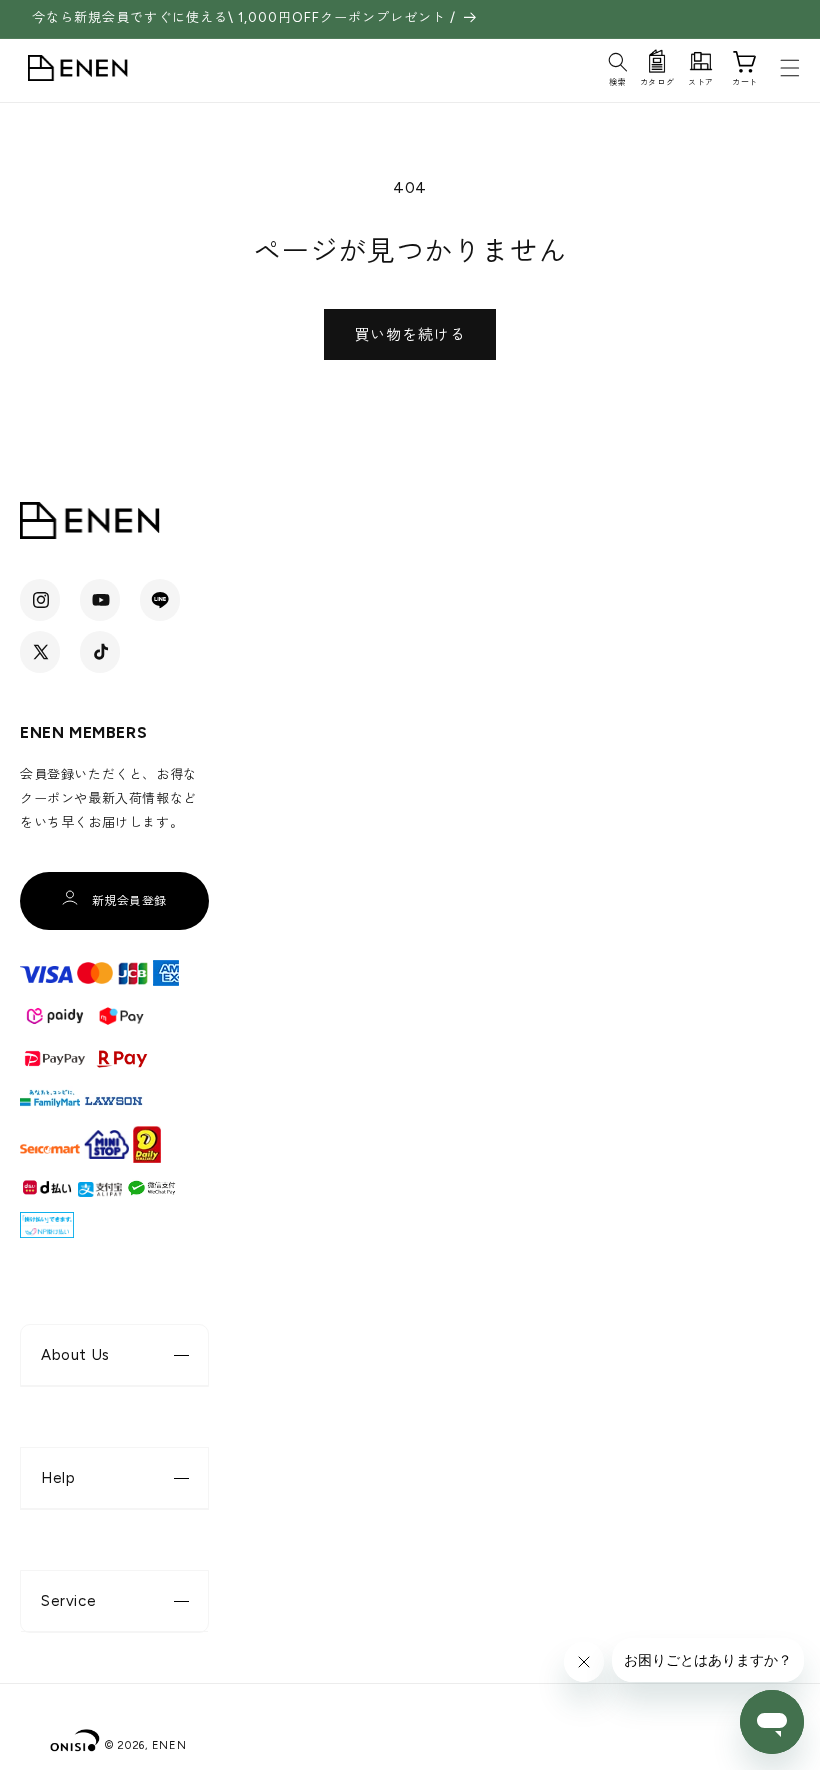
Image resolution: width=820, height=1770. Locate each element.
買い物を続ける (410, 335)
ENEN (169, 1745)
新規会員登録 (130, 901)
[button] (618, 66)
